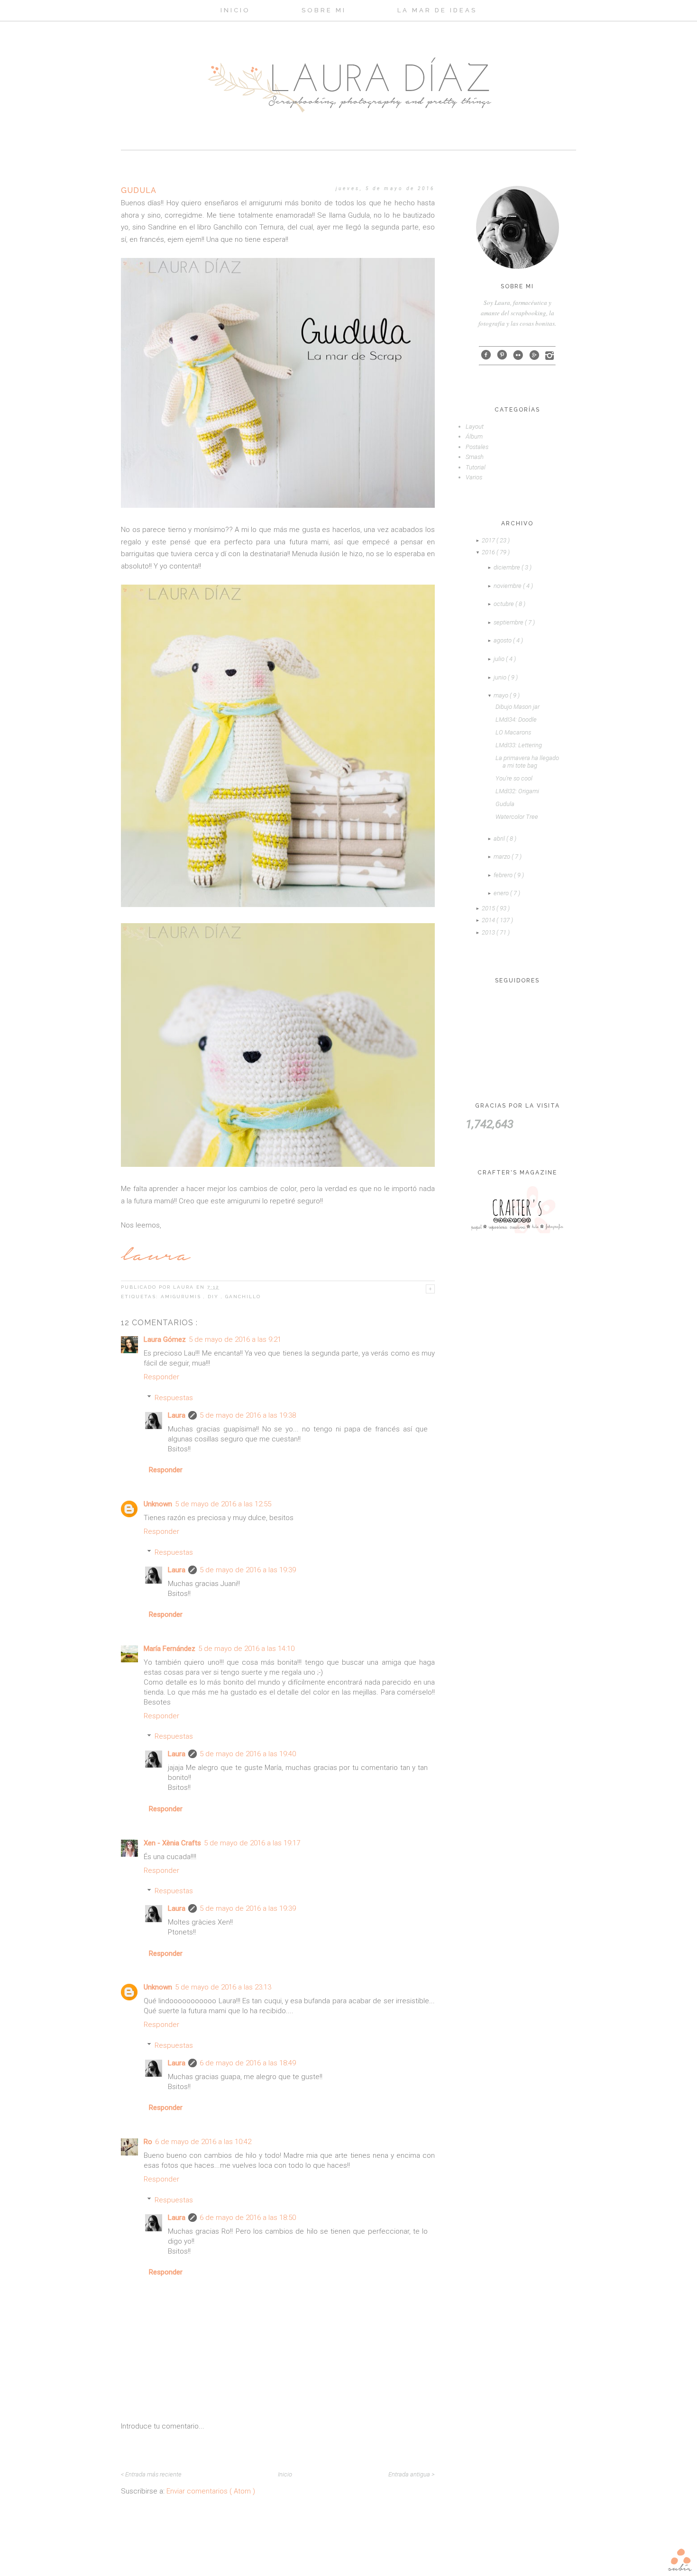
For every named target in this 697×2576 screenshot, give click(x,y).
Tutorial (476, 467)
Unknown (158, 1504)
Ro (148, 2142)
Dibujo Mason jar (518, 707)
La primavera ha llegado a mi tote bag (527, 762)
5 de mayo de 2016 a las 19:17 (252, 1843)
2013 (489, 932)
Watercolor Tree (517, 817)
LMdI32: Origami (517, 791)
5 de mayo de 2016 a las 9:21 (235, 1339)
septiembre (509, 622)
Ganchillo (243, 1297)
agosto (503, 640)
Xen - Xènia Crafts (172, 1843)
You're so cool (514, 778)
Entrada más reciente (153, 2474)
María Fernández (170, 1649)
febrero (504, 875)
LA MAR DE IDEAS (437, 10)
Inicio (285, 2474)
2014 (489, 920)
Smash (475, 457)
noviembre (508, 586)
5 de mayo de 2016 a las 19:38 (248, 1415)
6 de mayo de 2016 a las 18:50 (248, 2218)
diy (214, 1297)
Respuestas (174, 1398)
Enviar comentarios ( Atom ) (211, 2491)
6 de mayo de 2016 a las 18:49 (248, 2063)
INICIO (235, 10)
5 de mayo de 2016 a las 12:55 (223, 1504)
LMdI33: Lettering (519, 745)
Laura (177, 1415)
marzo (503, 857)
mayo (502, 695)
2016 (489, 552)
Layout (475, 426)
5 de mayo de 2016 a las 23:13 (223, 1987)
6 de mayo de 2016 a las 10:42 (203, 2142)
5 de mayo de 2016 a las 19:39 (248, 1570)
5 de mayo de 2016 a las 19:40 (248, 1754)
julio (500, 659)
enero (502, 893)
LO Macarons (513, 732)
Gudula (505, 804)
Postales (477, 447)
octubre (504, 604)
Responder (161, 1377)
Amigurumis (182, 1297)
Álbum (474, 436)
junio (501, 677)
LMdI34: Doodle (516, 720)
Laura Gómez (165, 1339)
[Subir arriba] (680, 2559)
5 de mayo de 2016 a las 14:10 (246, 1649)
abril (500, 839)
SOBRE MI (324, 10)
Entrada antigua (410, 2474)
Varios (474, 477)
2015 (489, 908)
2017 (489, 540)
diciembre (508, 567)
